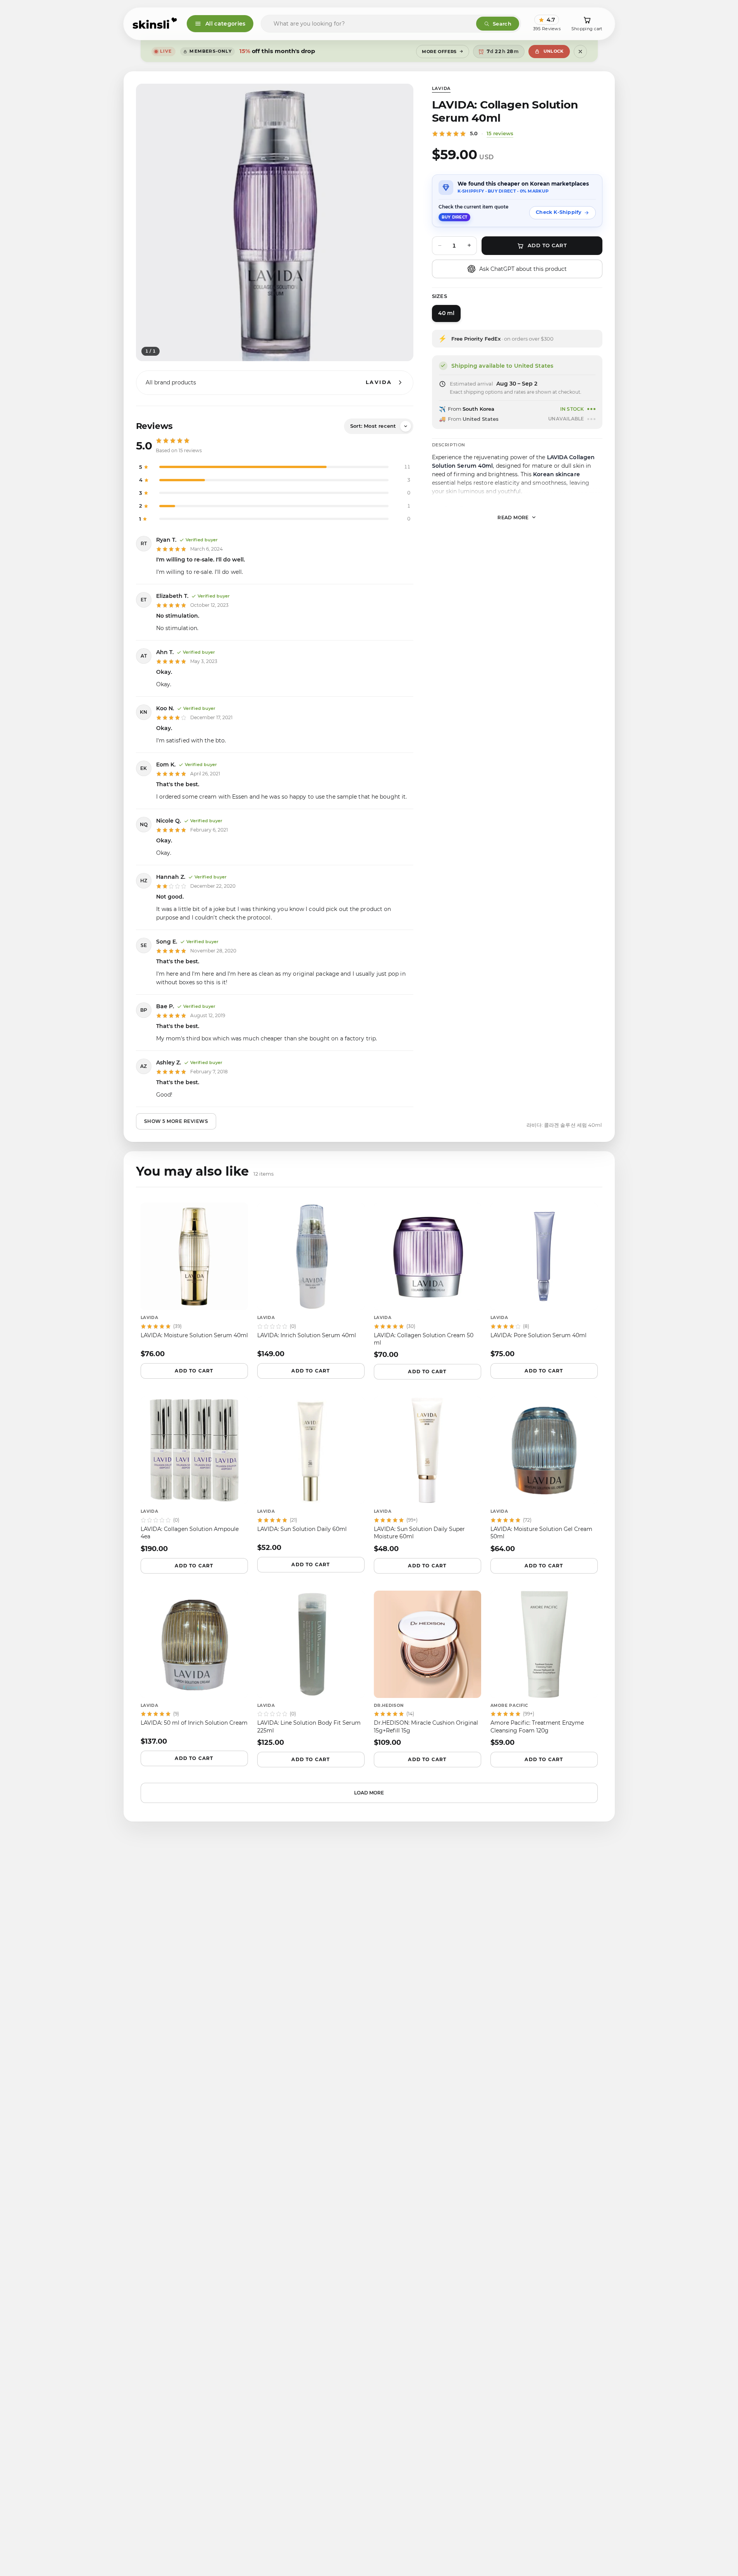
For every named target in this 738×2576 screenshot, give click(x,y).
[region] (275, 222)
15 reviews (500, 133)
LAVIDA (441, 88)
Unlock (554, 51)
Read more (513, 517)
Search (502, 24)
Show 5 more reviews (176, 1121)
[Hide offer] (580, 52)
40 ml (446, 313)
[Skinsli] (155, 24)
